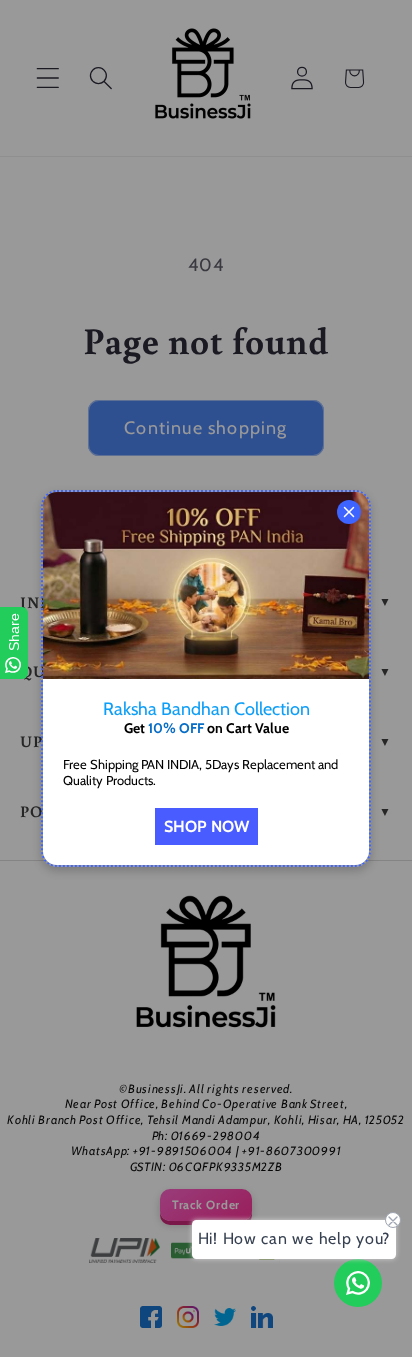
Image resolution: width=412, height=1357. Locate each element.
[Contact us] (358, 1283)
